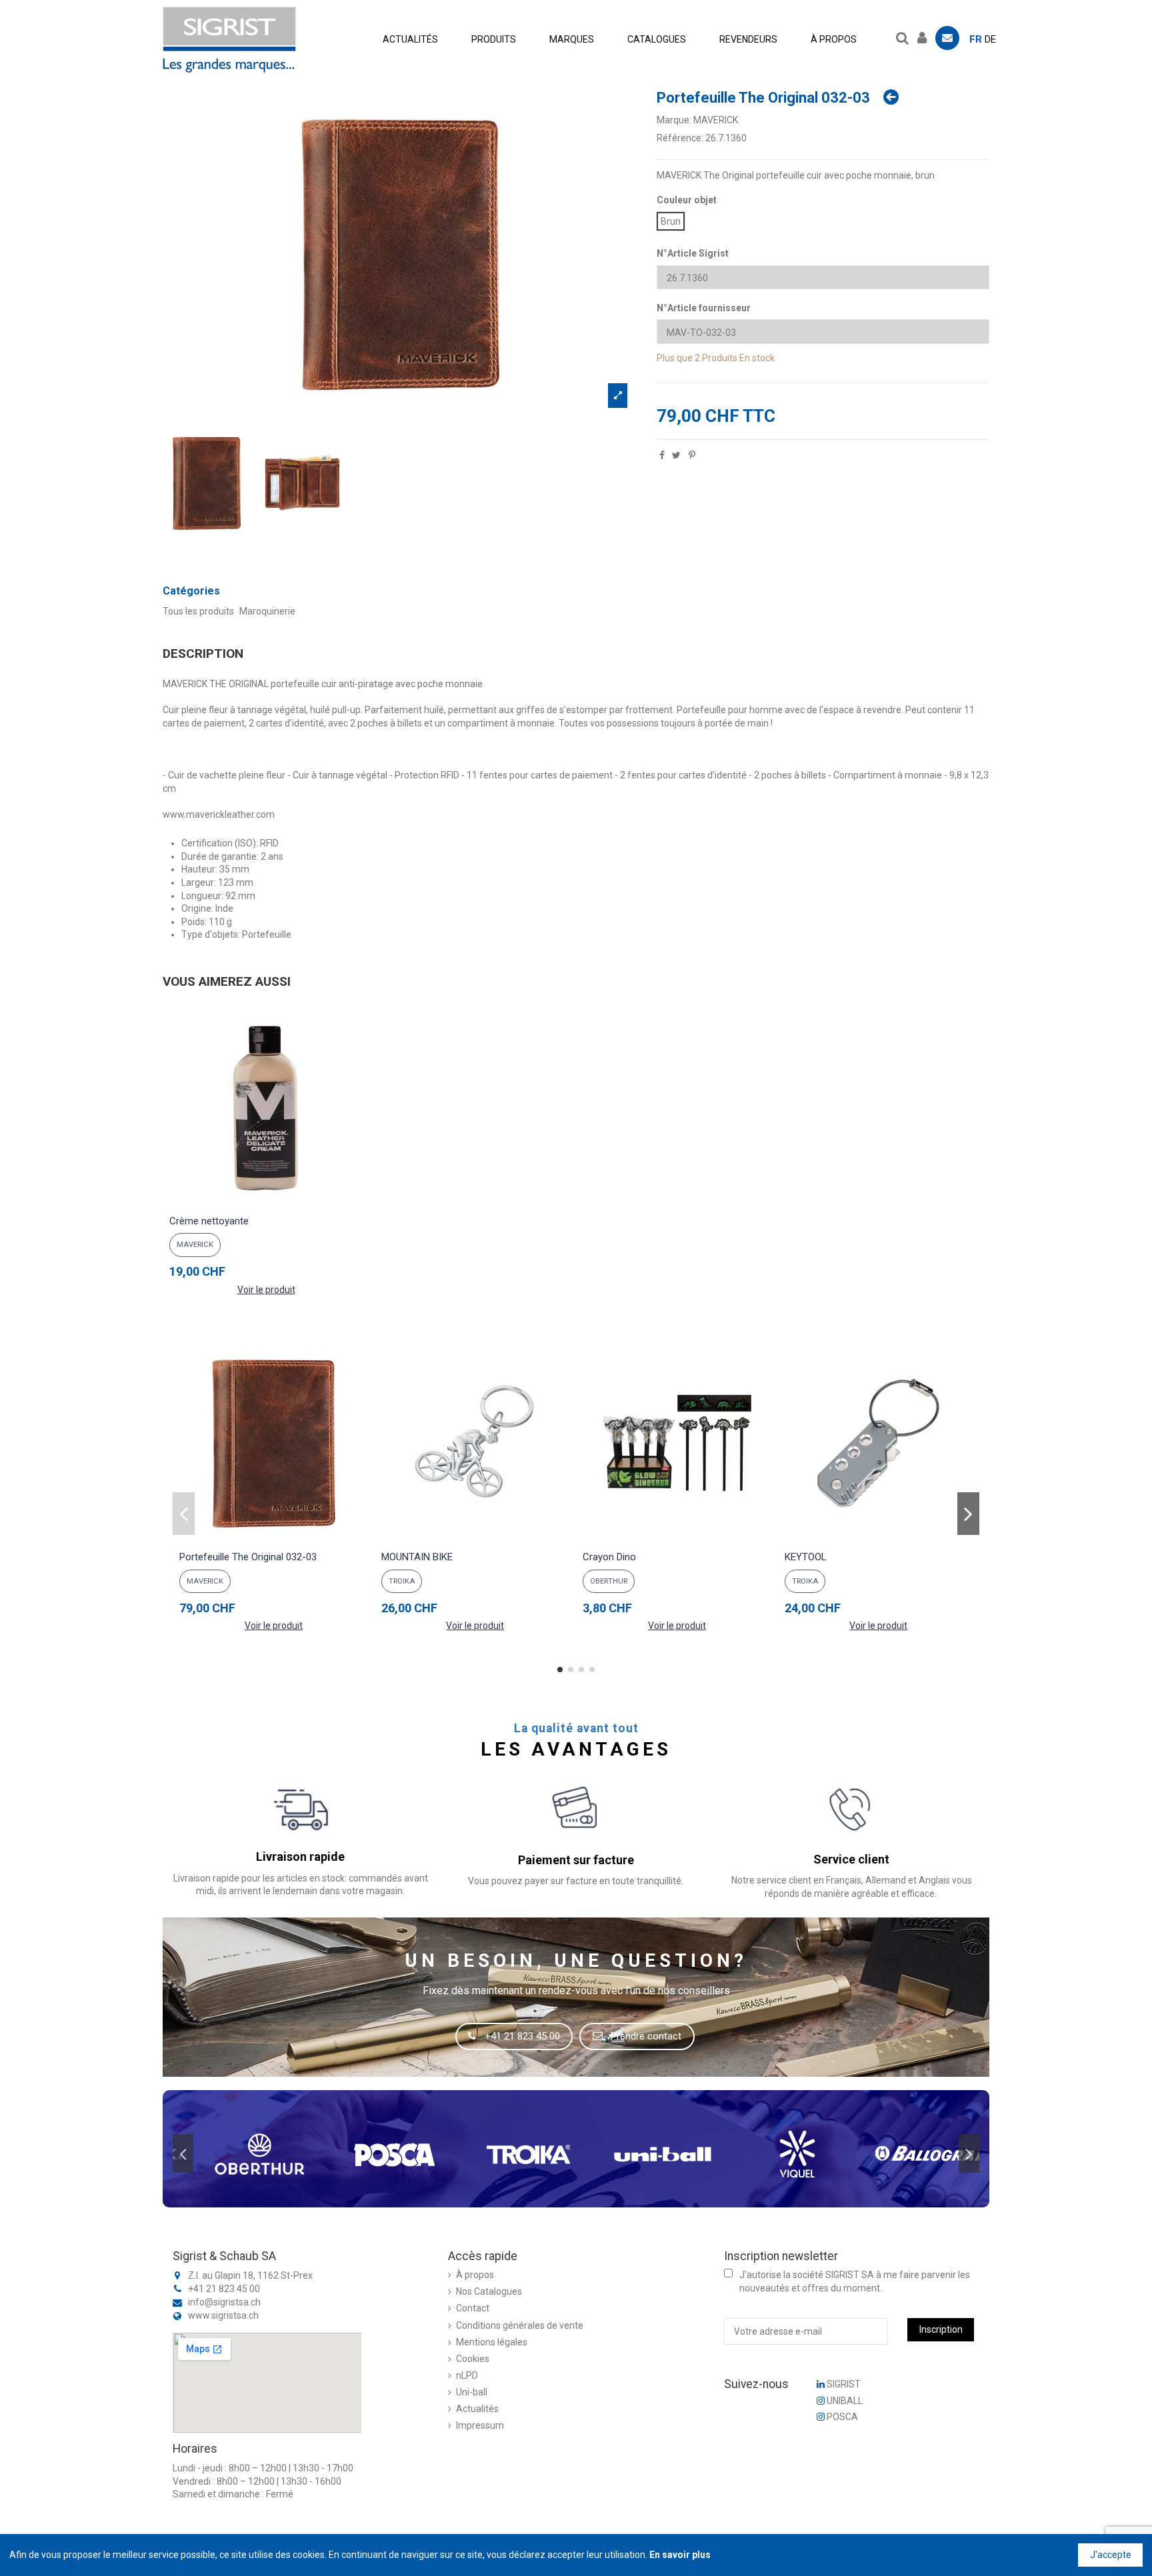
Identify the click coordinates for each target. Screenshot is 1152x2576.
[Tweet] (676, 455)
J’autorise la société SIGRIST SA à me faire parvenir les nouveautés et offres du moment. (855, 2281)
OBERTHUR (609, 1581)
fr (976, 39)
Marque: (674, 120)
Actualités (477, 2409)
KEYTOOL (806, 1557)
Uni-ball (472, 2392)
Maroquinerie (267, 611)
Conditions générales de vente (520, 2325)
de (990, 39)
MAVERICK (716, 120)
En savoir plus (680, 2555)
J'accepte (1111, 2555)
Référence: (680, 138)
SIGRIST (843, 2384)
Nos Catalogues (489, 2291)
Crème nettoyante (209, 1221)
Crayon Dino (609, 1557)
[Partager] (662, 455)
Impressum (480, 2425)
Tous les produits (198, 611)
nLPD (467, 2375)
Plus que (675, 358)
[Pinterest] (692, 455)
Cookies (473, 2359)
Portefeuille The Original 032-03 (248, 1557)
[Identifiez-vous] (925, 36)
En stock (757, 358)
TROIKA (402, 1581)
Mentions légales (492, 2342)
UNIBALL (844, 2401)
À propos (475, 2275)
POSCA (841, 2417)
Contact (473, 2308)
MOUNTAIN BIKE (417, 1557)
